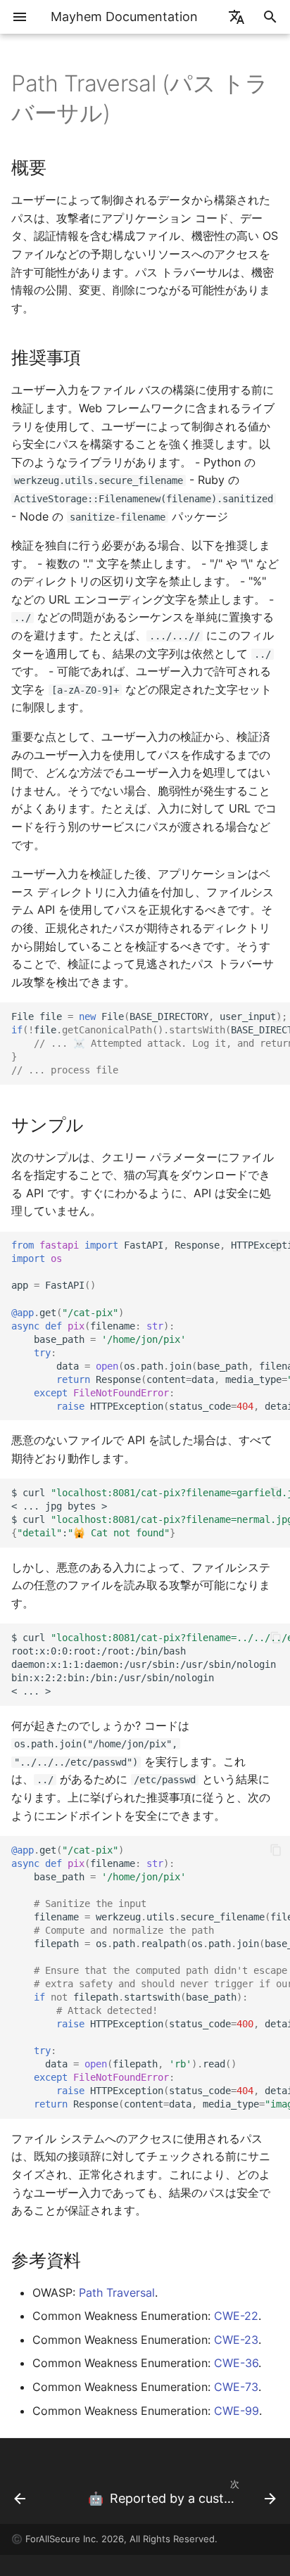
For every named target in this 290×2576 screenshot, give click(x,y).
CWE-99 (237, 2411)
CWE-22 (236, 2316)
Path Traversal (117, 2293)
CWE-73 (236, 2387)
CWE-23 (236, 2340)
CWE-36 (236, 2363)
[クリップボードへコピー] (276, 1016)
